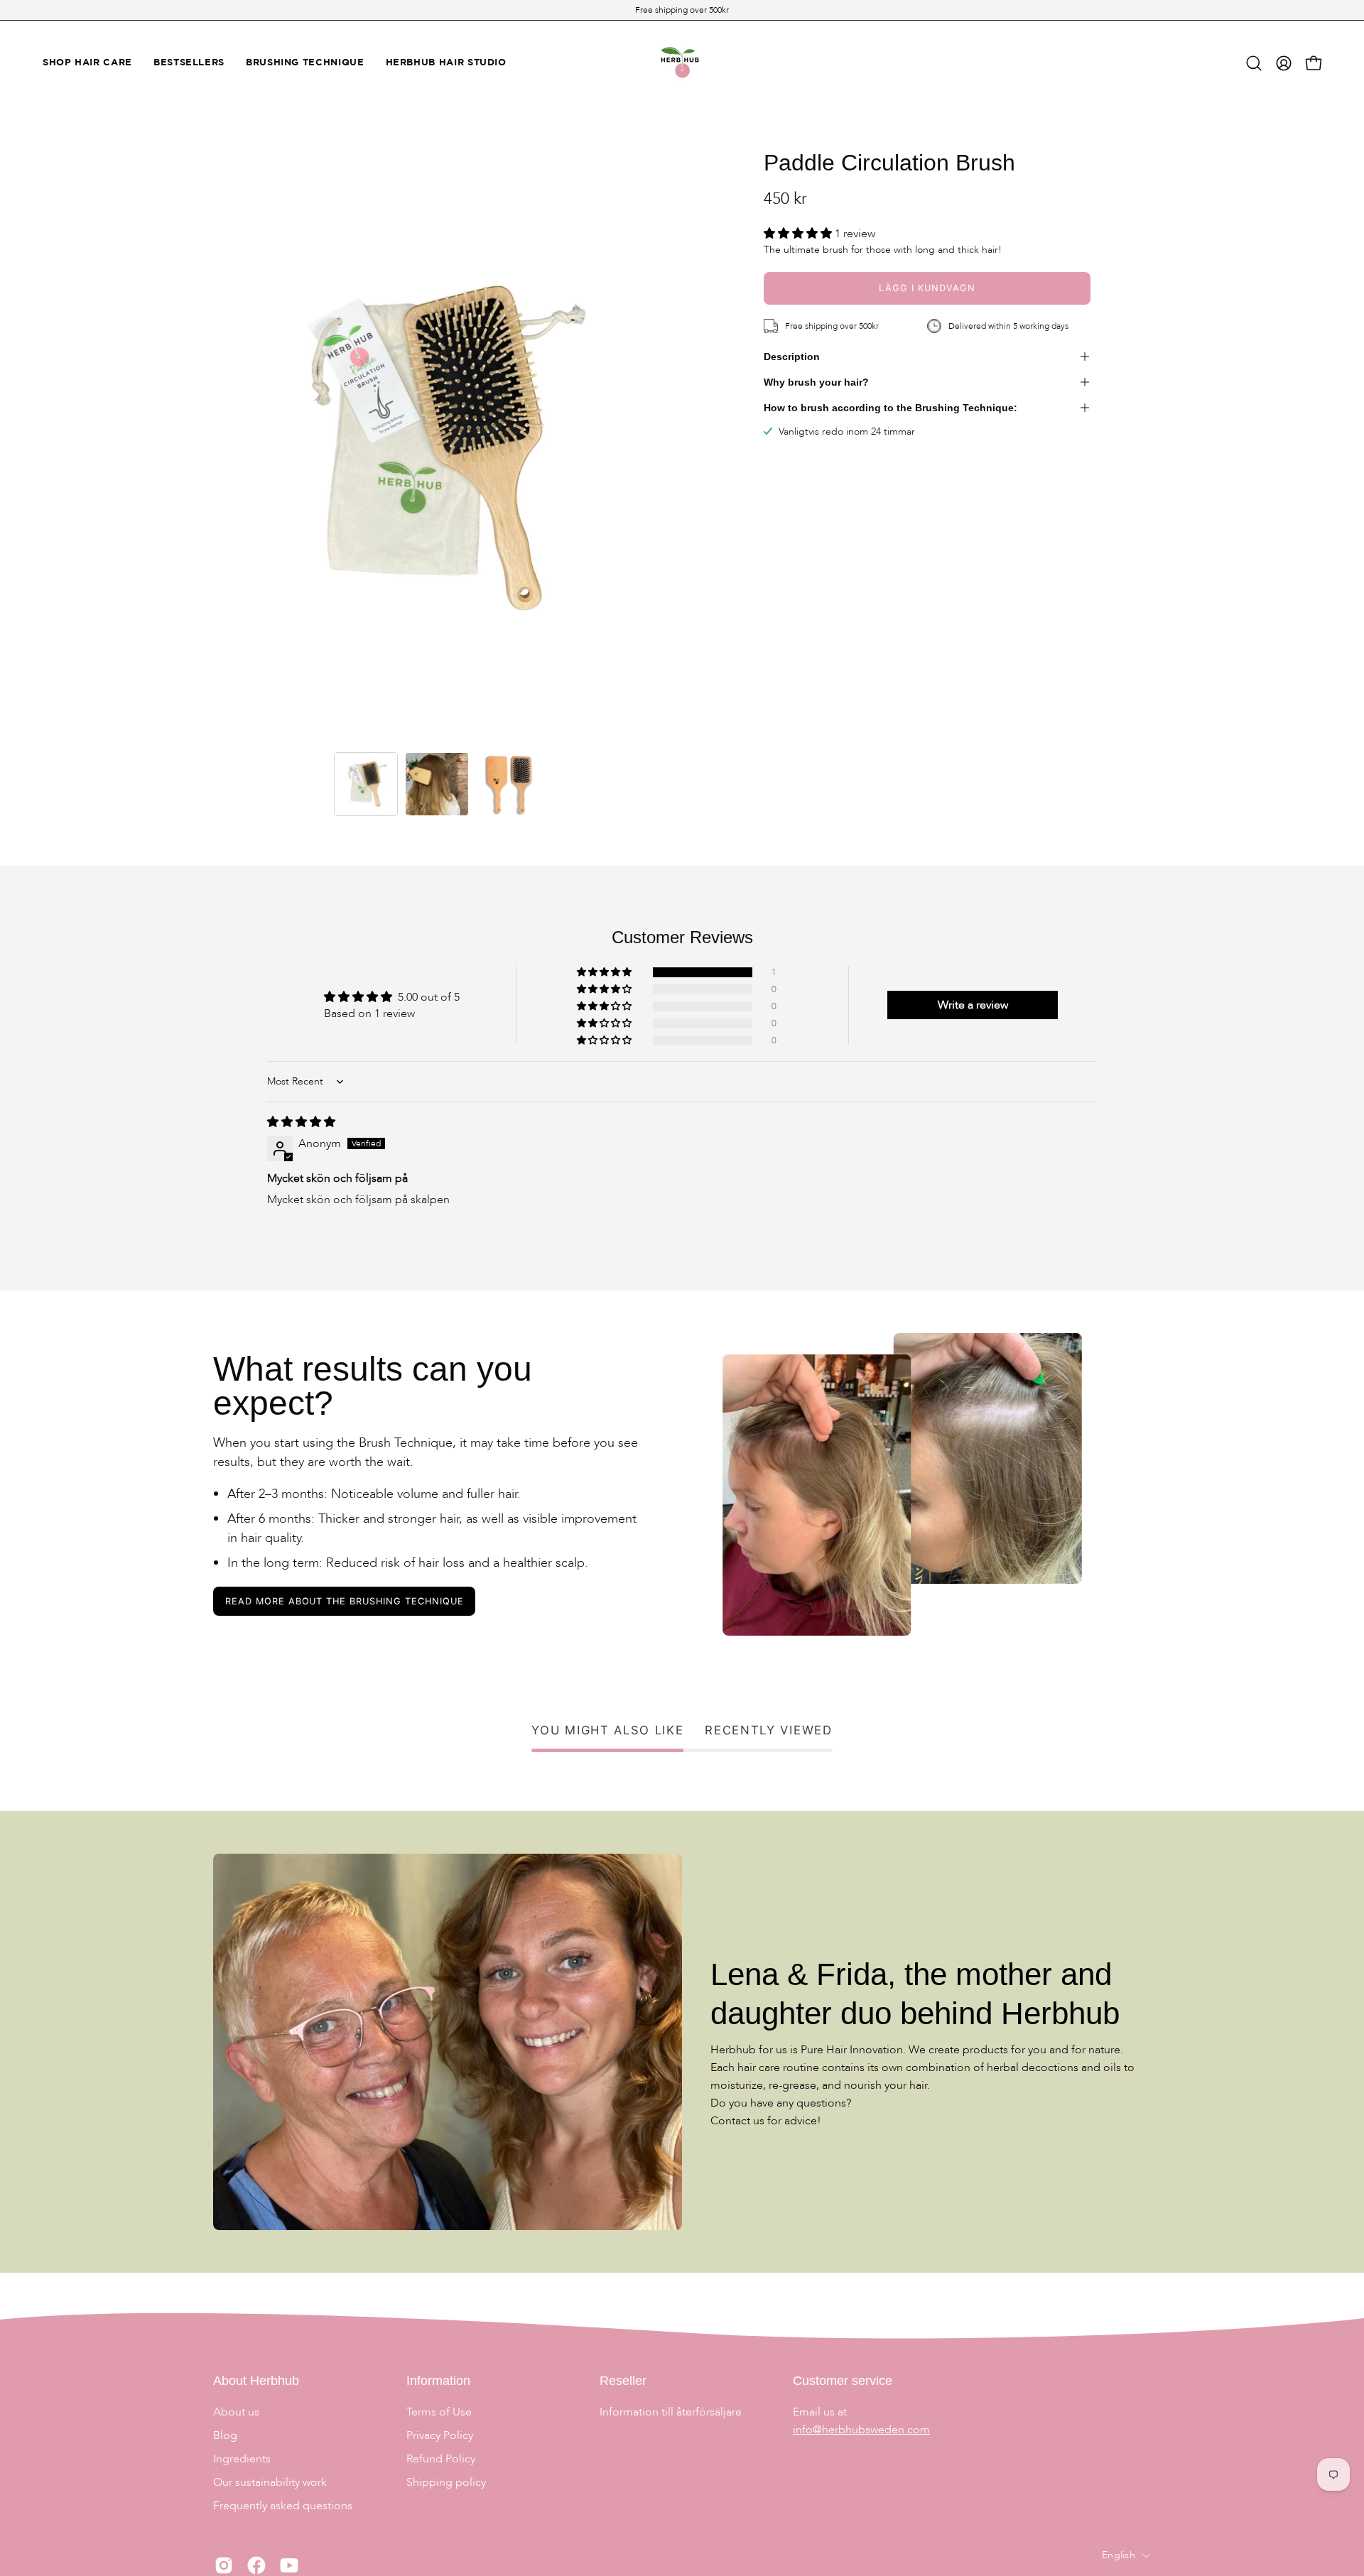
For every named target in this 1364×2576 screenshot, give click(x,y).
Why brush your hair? (816, 382)
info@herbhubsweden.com (861, 2430)
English (1119, 2555)
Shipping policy (446, 2482)
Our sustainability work (270, 2482)
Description (792, 357)
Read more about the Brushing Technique (344, 1601)
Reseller (623, 2381)
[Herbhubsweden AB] (682, 63)
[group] (682, 10)
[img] (301, 1122)
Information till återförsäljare (671, 2412)
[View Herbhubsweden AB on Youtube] (289, 2565)
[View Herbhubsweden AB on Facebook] (256, 2565)
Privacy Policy (440, 2435)
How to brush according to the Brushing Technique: (891, 408)
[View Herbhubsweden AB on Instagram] (224, 2565)
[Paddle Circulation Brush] (366, 784)
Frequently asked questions (283, 2506)
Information (438, 2381)
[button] (1254, 63)
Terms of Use (439, 2412)
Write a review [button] (973, 1005)
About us (236, 2412)
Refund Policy (441, 2459)
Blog (225, 2435)
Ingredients (242, 2459)
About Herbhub (256, 2381)
